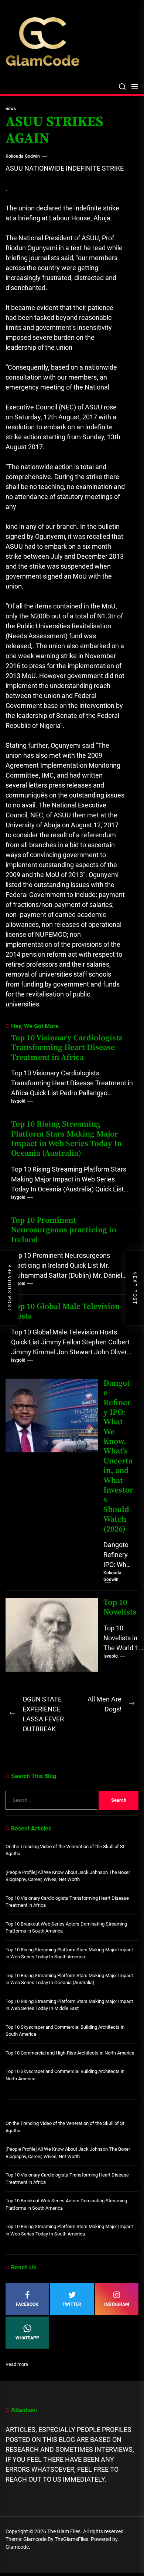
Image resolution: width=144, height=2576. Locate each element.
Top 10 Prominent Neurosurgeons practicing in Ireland (64, 1230)
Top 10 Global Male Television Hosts (65, 1311)
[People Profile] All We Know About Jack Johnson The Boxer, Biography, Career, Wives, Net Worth (68, 1876)
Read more (17, 2365)
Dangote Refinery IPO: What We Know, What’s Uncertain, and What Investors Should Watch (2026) (118, 1456)
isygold (18, 1101)
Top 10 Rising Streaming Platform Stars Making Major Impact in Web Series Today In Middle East (69, 2005)
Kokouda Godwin (23, 156)
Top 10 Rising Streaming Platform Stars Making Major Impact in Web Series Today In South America (69, 1953)
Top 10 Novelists (120, 1607)
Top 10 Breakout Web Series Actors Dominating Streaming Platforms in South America (66, 1928)
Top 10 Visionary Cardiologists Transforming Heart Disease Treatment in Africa (67, 1048)
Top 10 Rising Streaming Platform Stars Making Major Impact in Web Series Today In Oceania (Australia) (66, 1139)
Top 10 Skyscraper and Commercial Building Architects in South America (65, 2031)
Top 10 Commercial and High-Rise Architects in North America (70, 2053)
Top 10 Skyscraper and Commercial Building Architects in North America (65, 2075)
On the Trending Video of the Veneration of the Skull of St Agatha (65, 1850)
